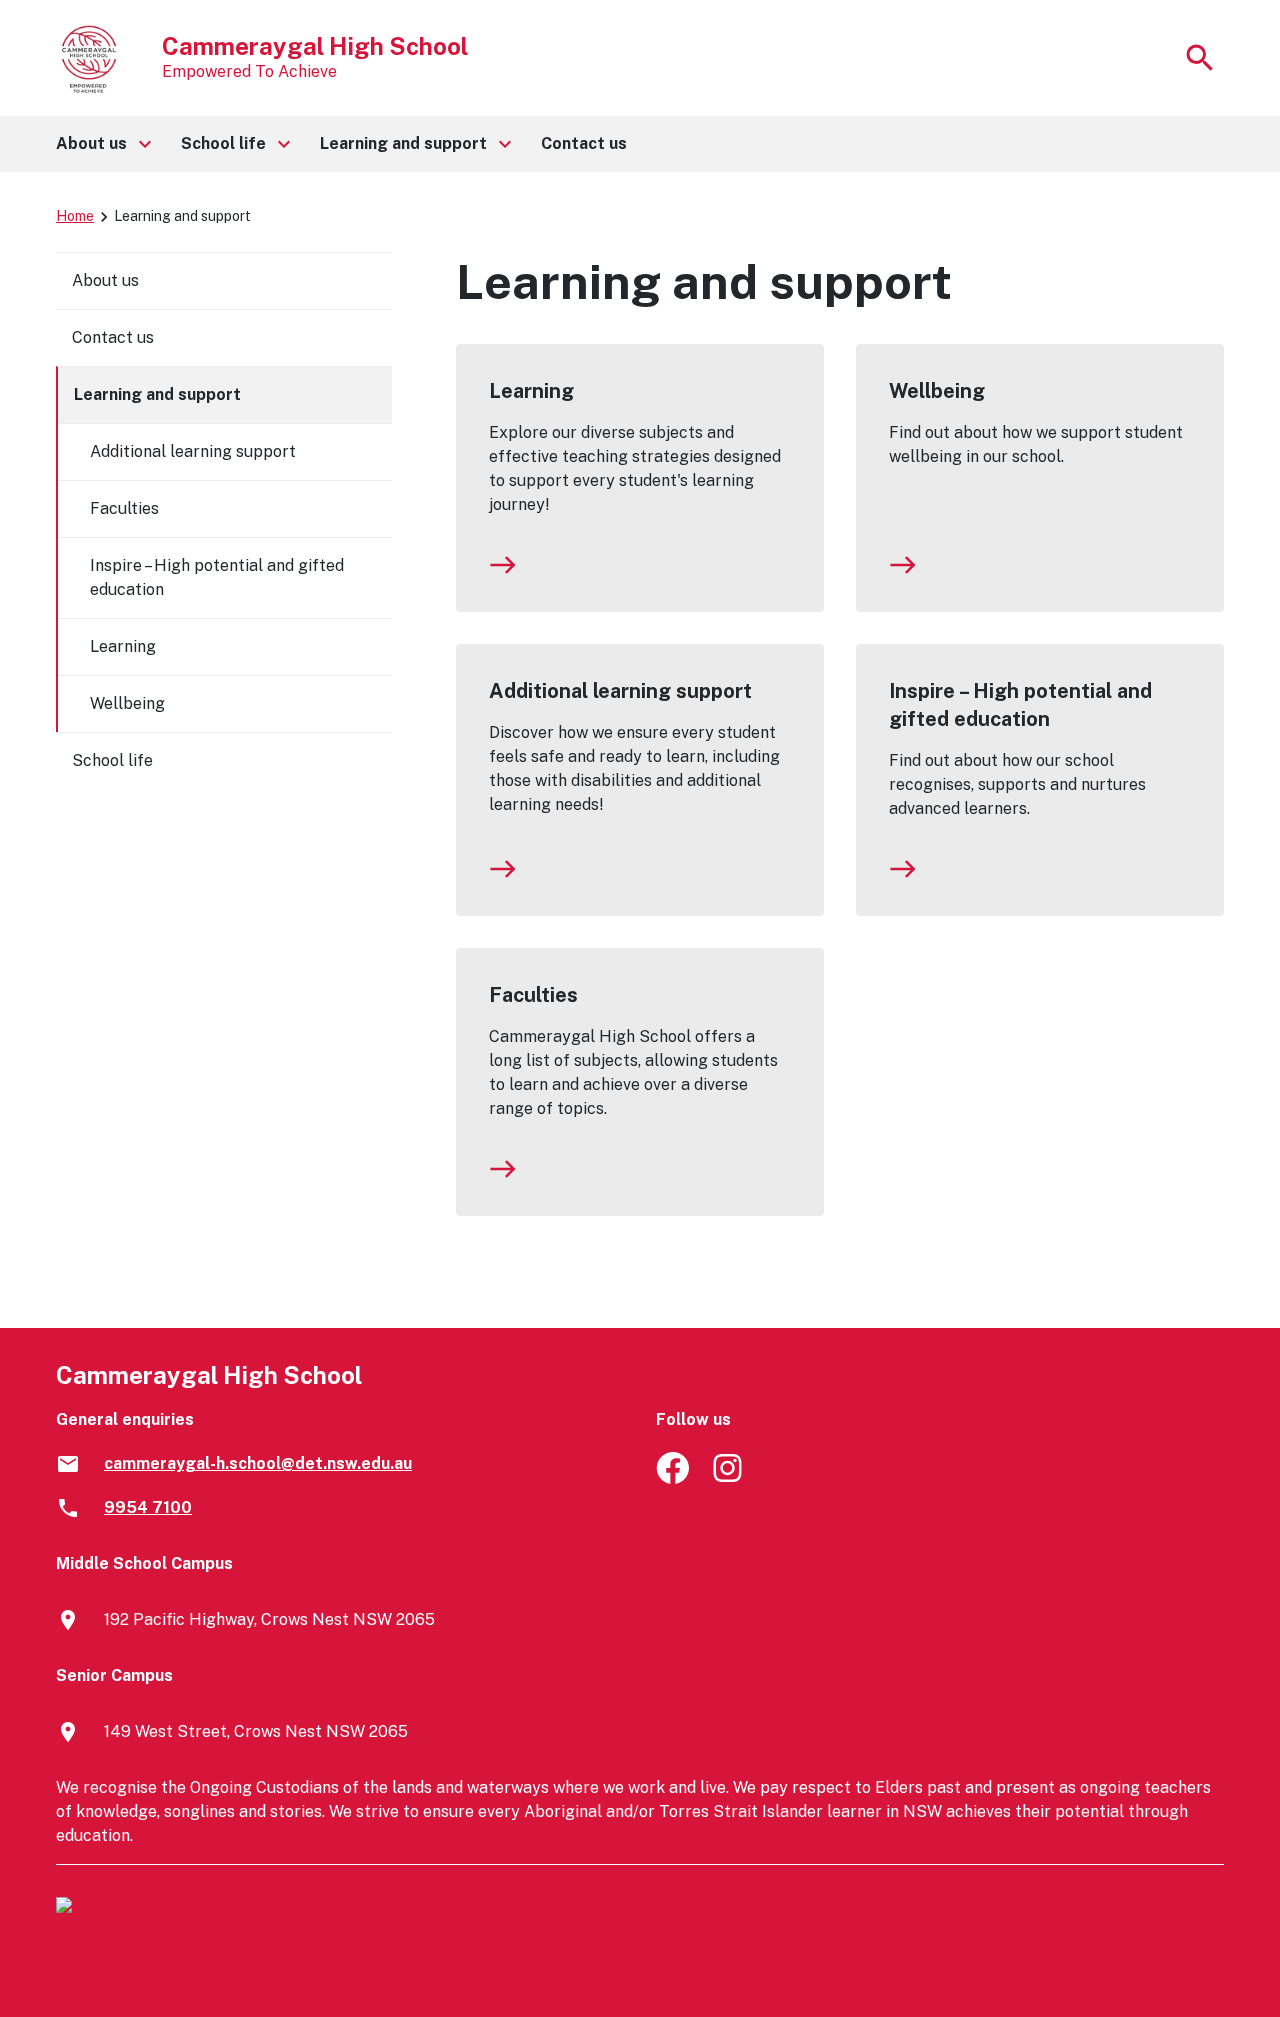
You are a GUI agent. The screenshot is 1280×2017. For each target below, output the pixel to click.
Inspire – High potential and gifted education (1020, 705)
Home (75, 216)
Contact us (113, 337)
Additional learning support (620, 691)
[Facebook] (672, 1478)
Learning (531, 391)
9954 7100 (148, 1507)
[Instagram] (729, 1478)
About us (105, 280)
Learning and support (157, 394)
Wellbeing (937, 391)
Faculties (533, 995)
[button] (102, 144)
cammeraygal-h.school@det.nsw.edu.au (258, 1463)
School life (112, 760)
